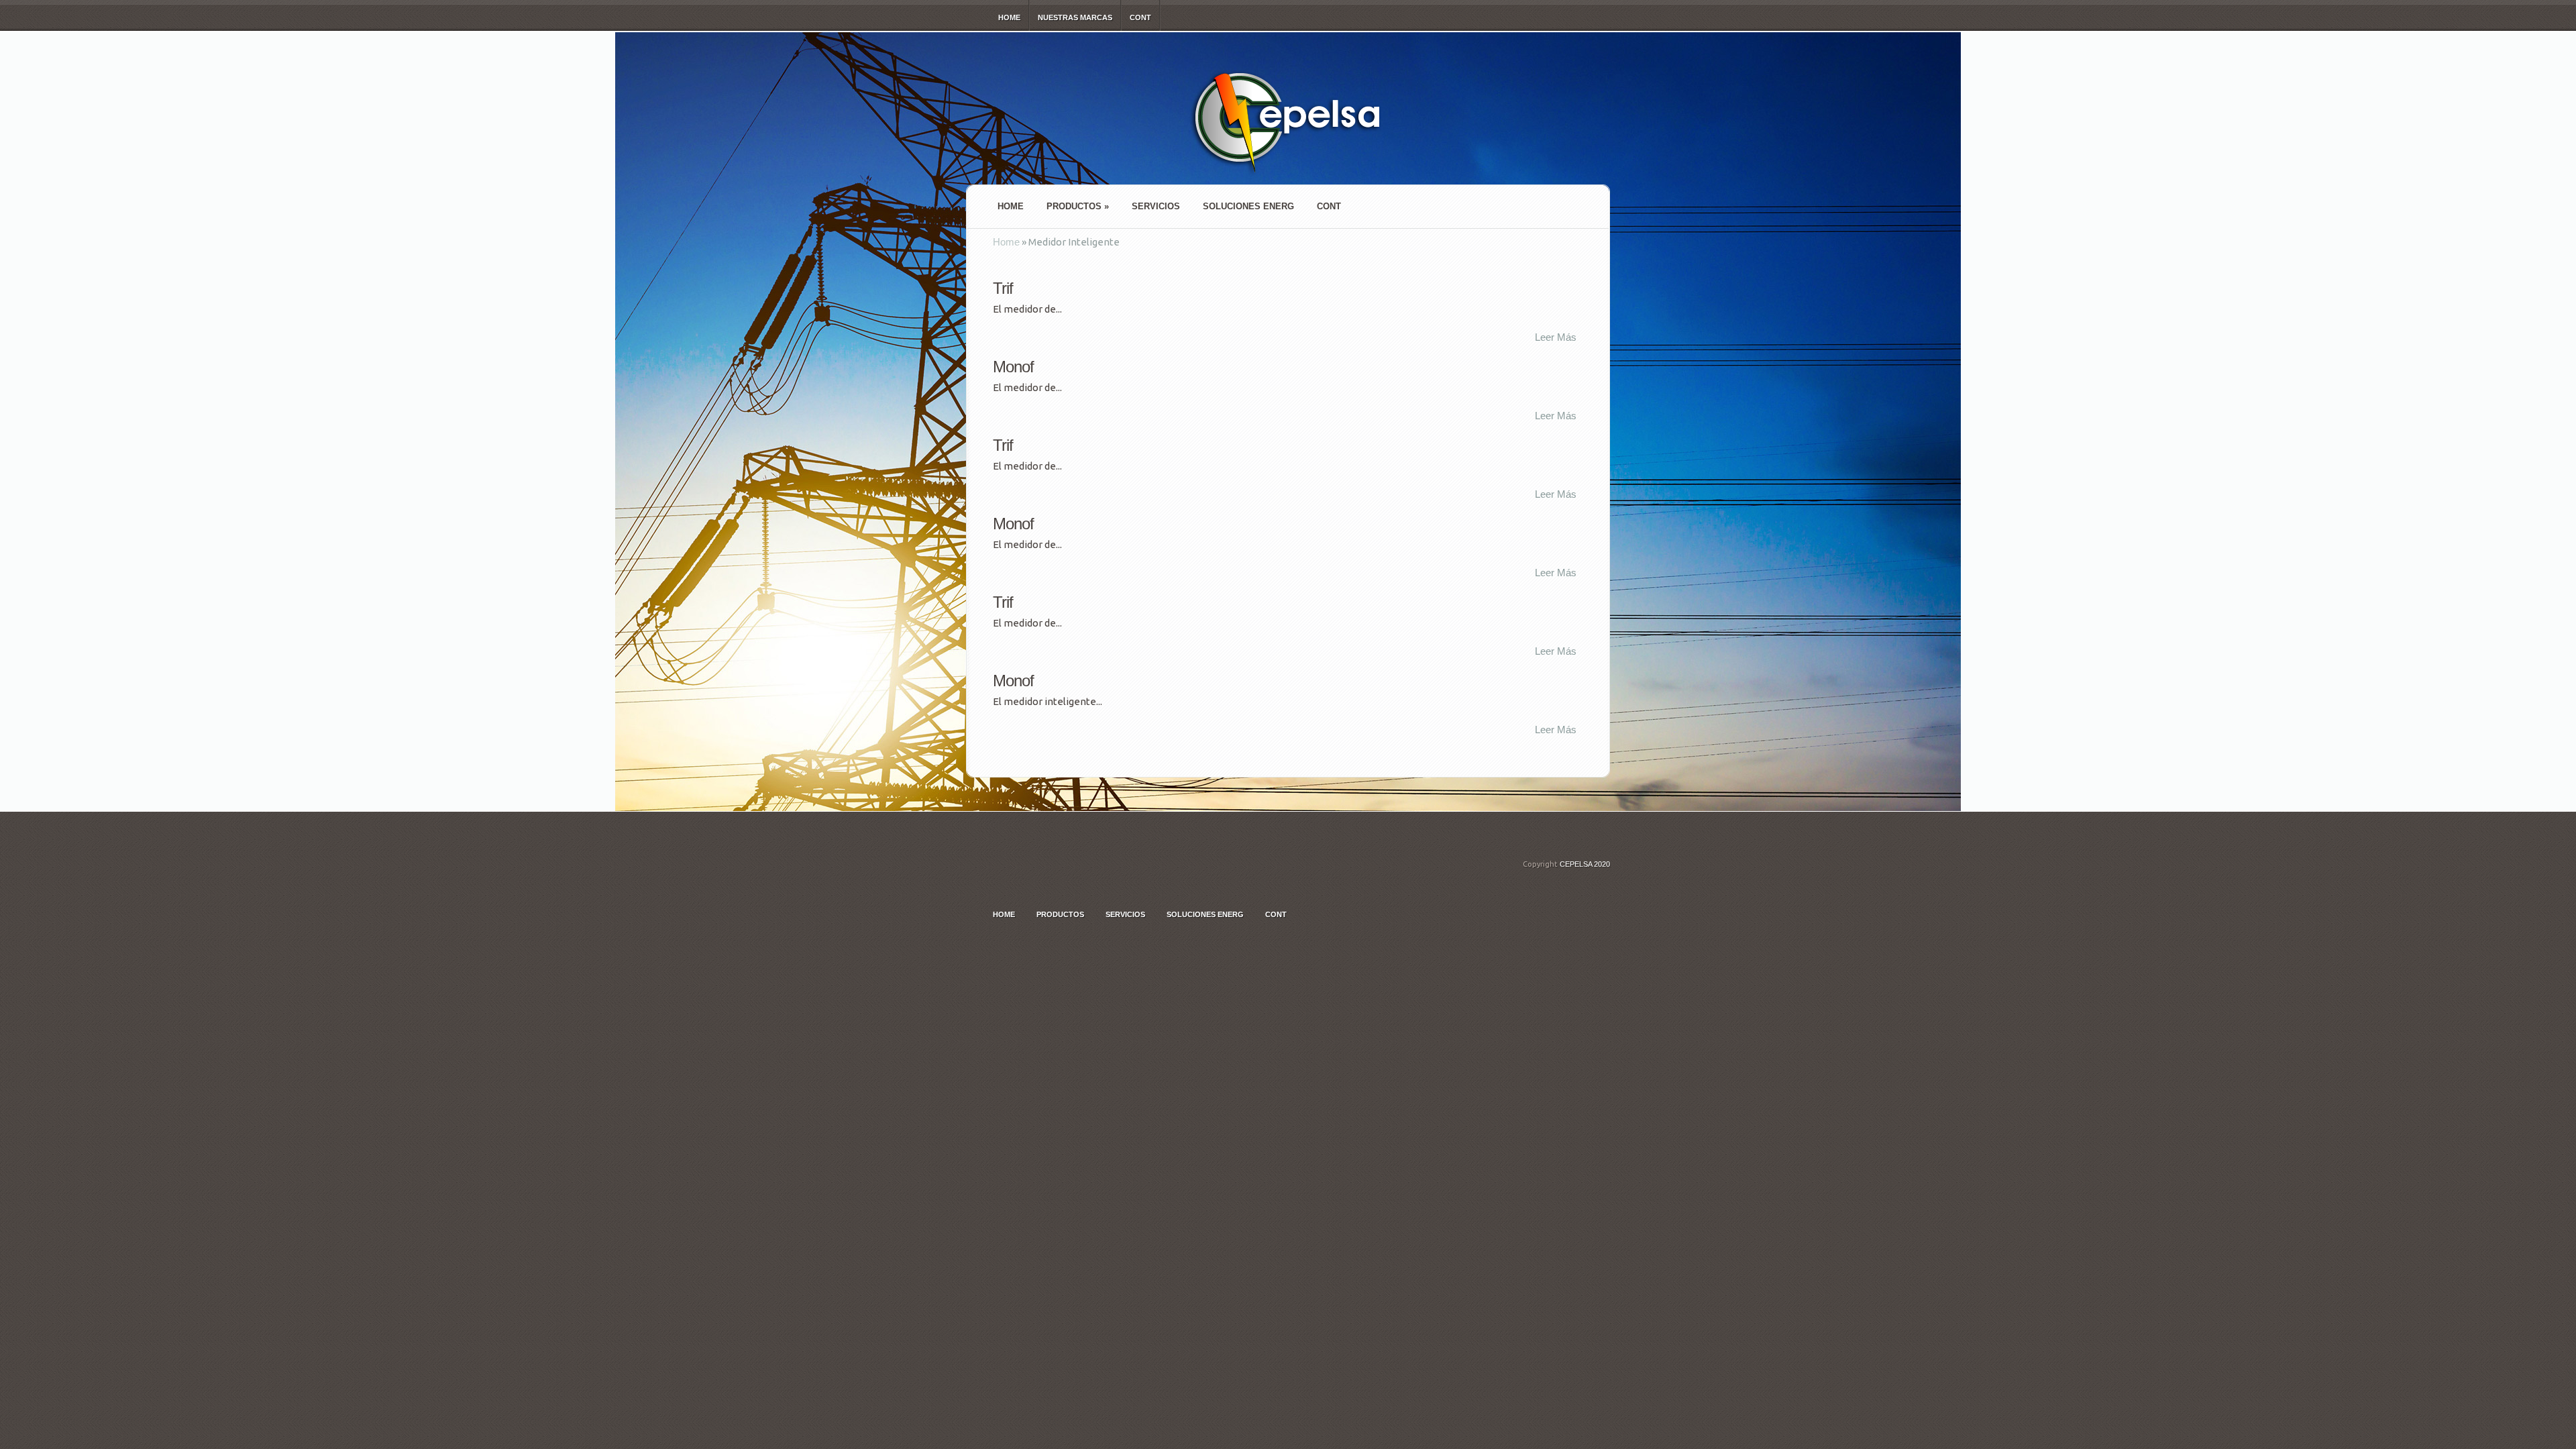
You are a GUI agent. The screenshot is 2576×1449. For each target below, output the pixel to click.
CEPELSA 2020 (1585, 864)
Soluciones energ (1248, 206)
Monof (1013, 367)
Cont (1140, 17)
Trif (1003, 288)
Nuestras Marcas (1075, 17)
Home (1009, 17)
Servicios (1156, 206)
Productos (1078, 206)
